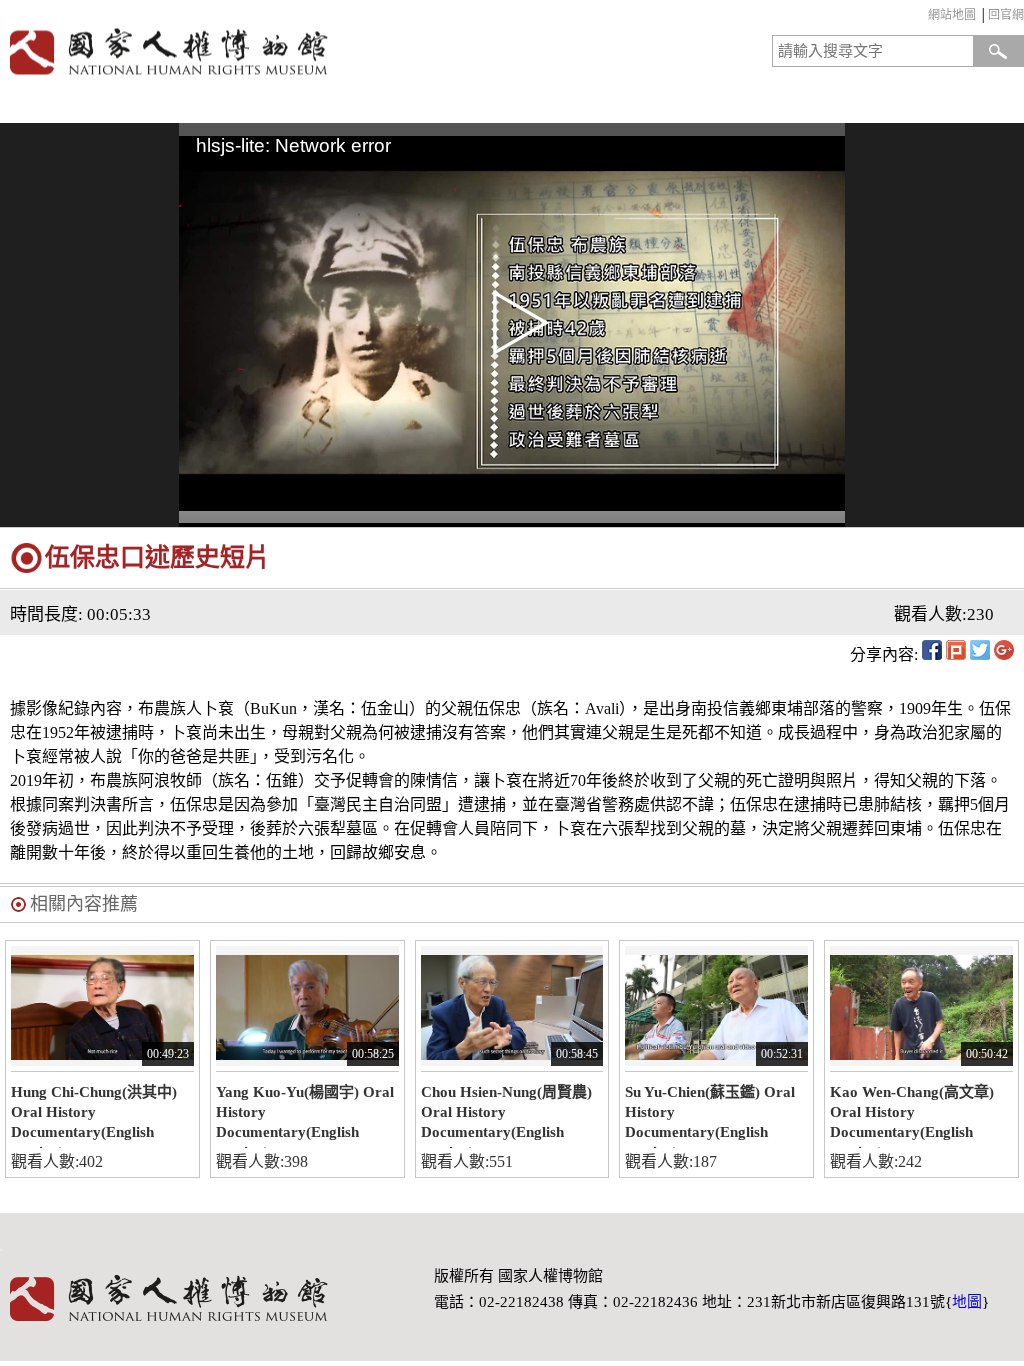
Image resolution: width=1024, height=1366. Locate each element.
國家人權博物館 (251, 51)
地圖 (967, 1302)
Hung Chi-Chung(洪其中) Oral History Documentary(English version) (94, 1116)
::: (923, 17)
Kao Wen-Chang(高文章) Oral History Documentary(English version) (912, 1116)
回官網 (1006, 15)
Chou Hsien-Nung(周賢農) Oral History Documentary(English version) (506, 1116)
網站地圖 (952, 15)
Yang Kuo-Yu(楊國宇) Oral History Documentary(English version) (305, 1116)
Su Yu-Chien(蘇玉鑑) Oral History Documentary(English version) (710, 1116)
